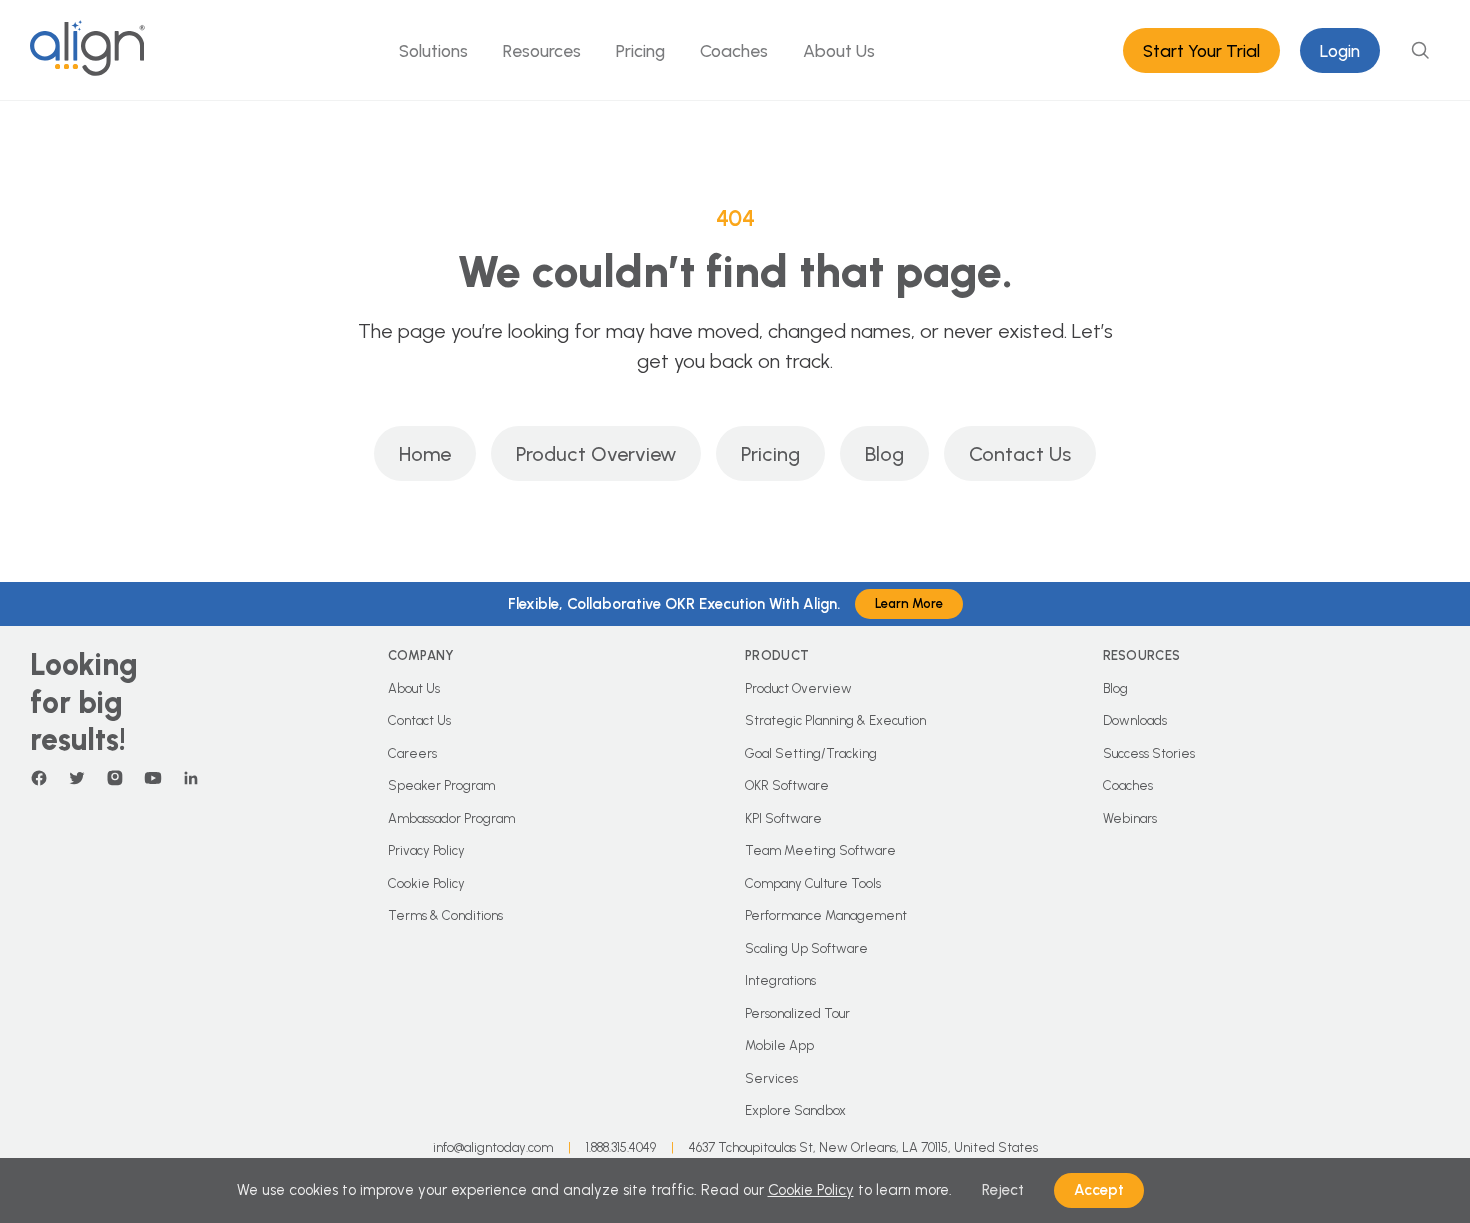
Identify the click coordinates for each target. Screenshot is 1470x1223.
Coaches (734, 50)
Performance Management (826, 915)
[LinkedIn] (191, 778)
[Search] (1420, 50)
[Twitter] (77, 778)
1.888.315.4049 (621, 1147)
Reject (1003, 1190)
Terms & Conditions (445, 915)
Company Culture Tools (813, 883)
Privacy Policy (426, 850)
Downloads (1135, 720)
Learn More (909, 603)
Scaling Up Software (806, 948)
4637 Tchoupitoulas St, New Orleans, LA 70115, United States (863, 1147)
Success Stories (1149, 753)
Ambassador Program (451, 818)
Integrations (780, 980)
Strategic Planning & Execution (835, 720)
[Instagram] (115, 778)
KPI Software (783, 818)
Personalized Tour (797, 1013)
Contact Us (1020, 454)
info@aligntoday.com (493, 1147)
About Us (839, 50)
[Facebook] (39, 778)
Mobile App (779, 1045)
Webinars (1130, 818)
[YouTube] (153, 778)
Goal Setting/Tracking (811, 753)
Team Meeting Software (820, 850)
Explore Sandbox (795, 1110)
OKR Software (787, 785)
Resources (542, 50)
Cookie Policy (426, 883)
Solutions (433, 50)
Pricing (640, 50)
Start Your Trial (1201, 50)
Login (1340, 50)
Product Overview (596, 454)
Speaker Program (441, 785)
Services (771, 1078)
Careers (412, 753)
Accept (1099, 1190)
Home (425, 454)
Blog (884, 454)
